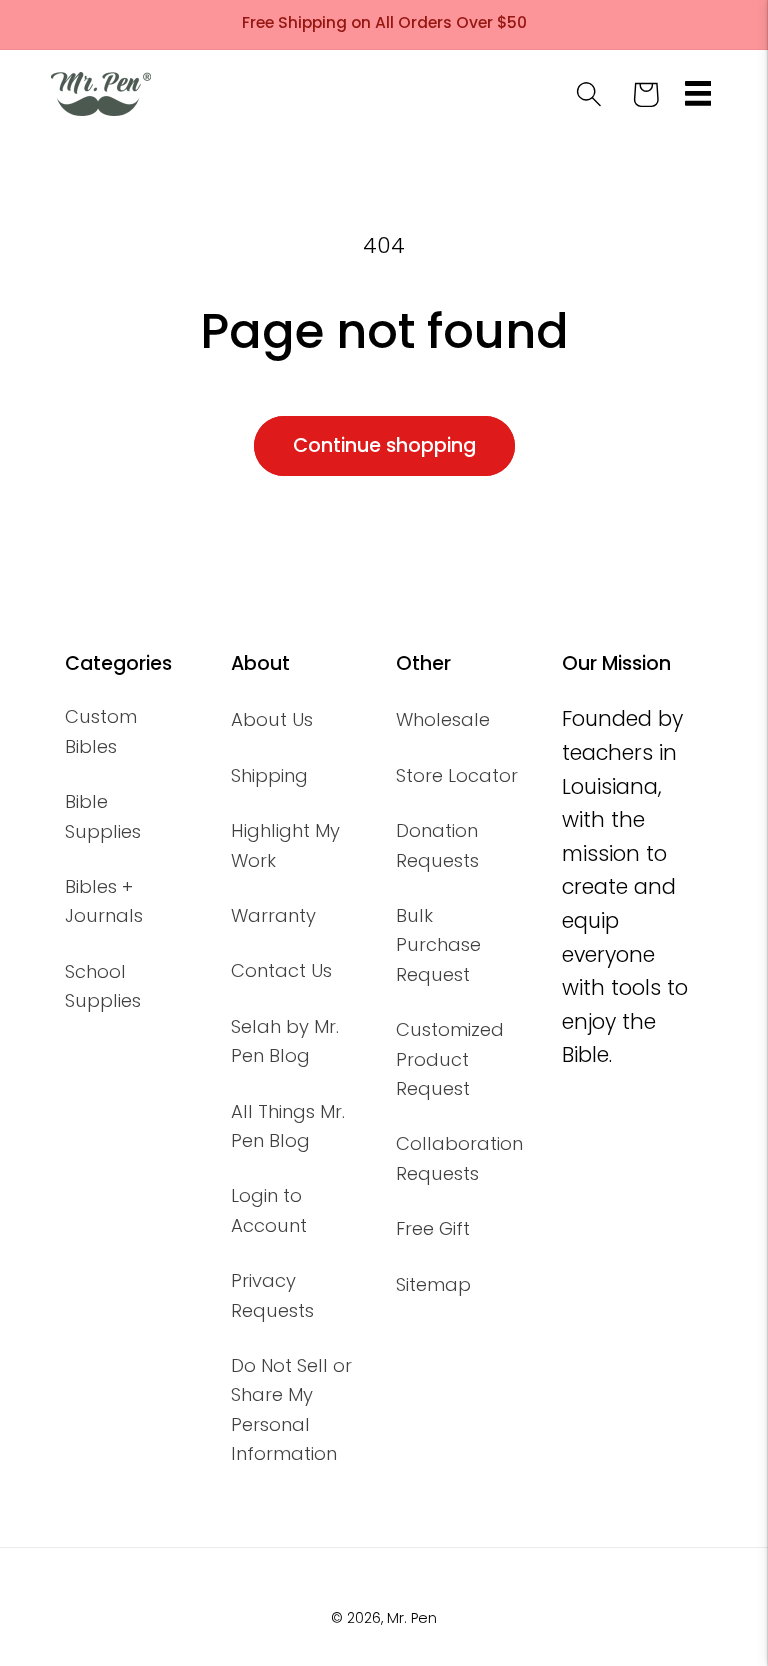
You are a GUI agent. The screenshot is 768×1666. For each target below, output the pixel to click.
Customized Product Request (450, 1059)
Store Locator (457, 775)
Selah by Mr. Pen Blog (285, 1041)
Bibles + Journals (104, 901)
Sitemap (433, 1284)
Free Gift (433, 1228)
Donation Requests (437, 845)
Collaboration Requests (459, 1158)
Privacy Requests (272, 1295)
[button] (697, 94)
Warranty (273, 915)
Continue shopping (384, 445)
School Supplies (103, 986)
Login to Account (269, 1210)
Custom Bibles (101, 731)
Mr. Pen (412, 1618)
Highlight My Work (285, 845)
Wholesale (443, 719)
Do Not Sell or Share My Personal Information (291, 1409)
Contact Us (281, 970)
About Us (272, 719)
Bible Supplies (103, 816)
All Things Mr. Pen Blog (288, 1126)
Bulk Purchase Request (438, 945)
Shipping (269, 775)
